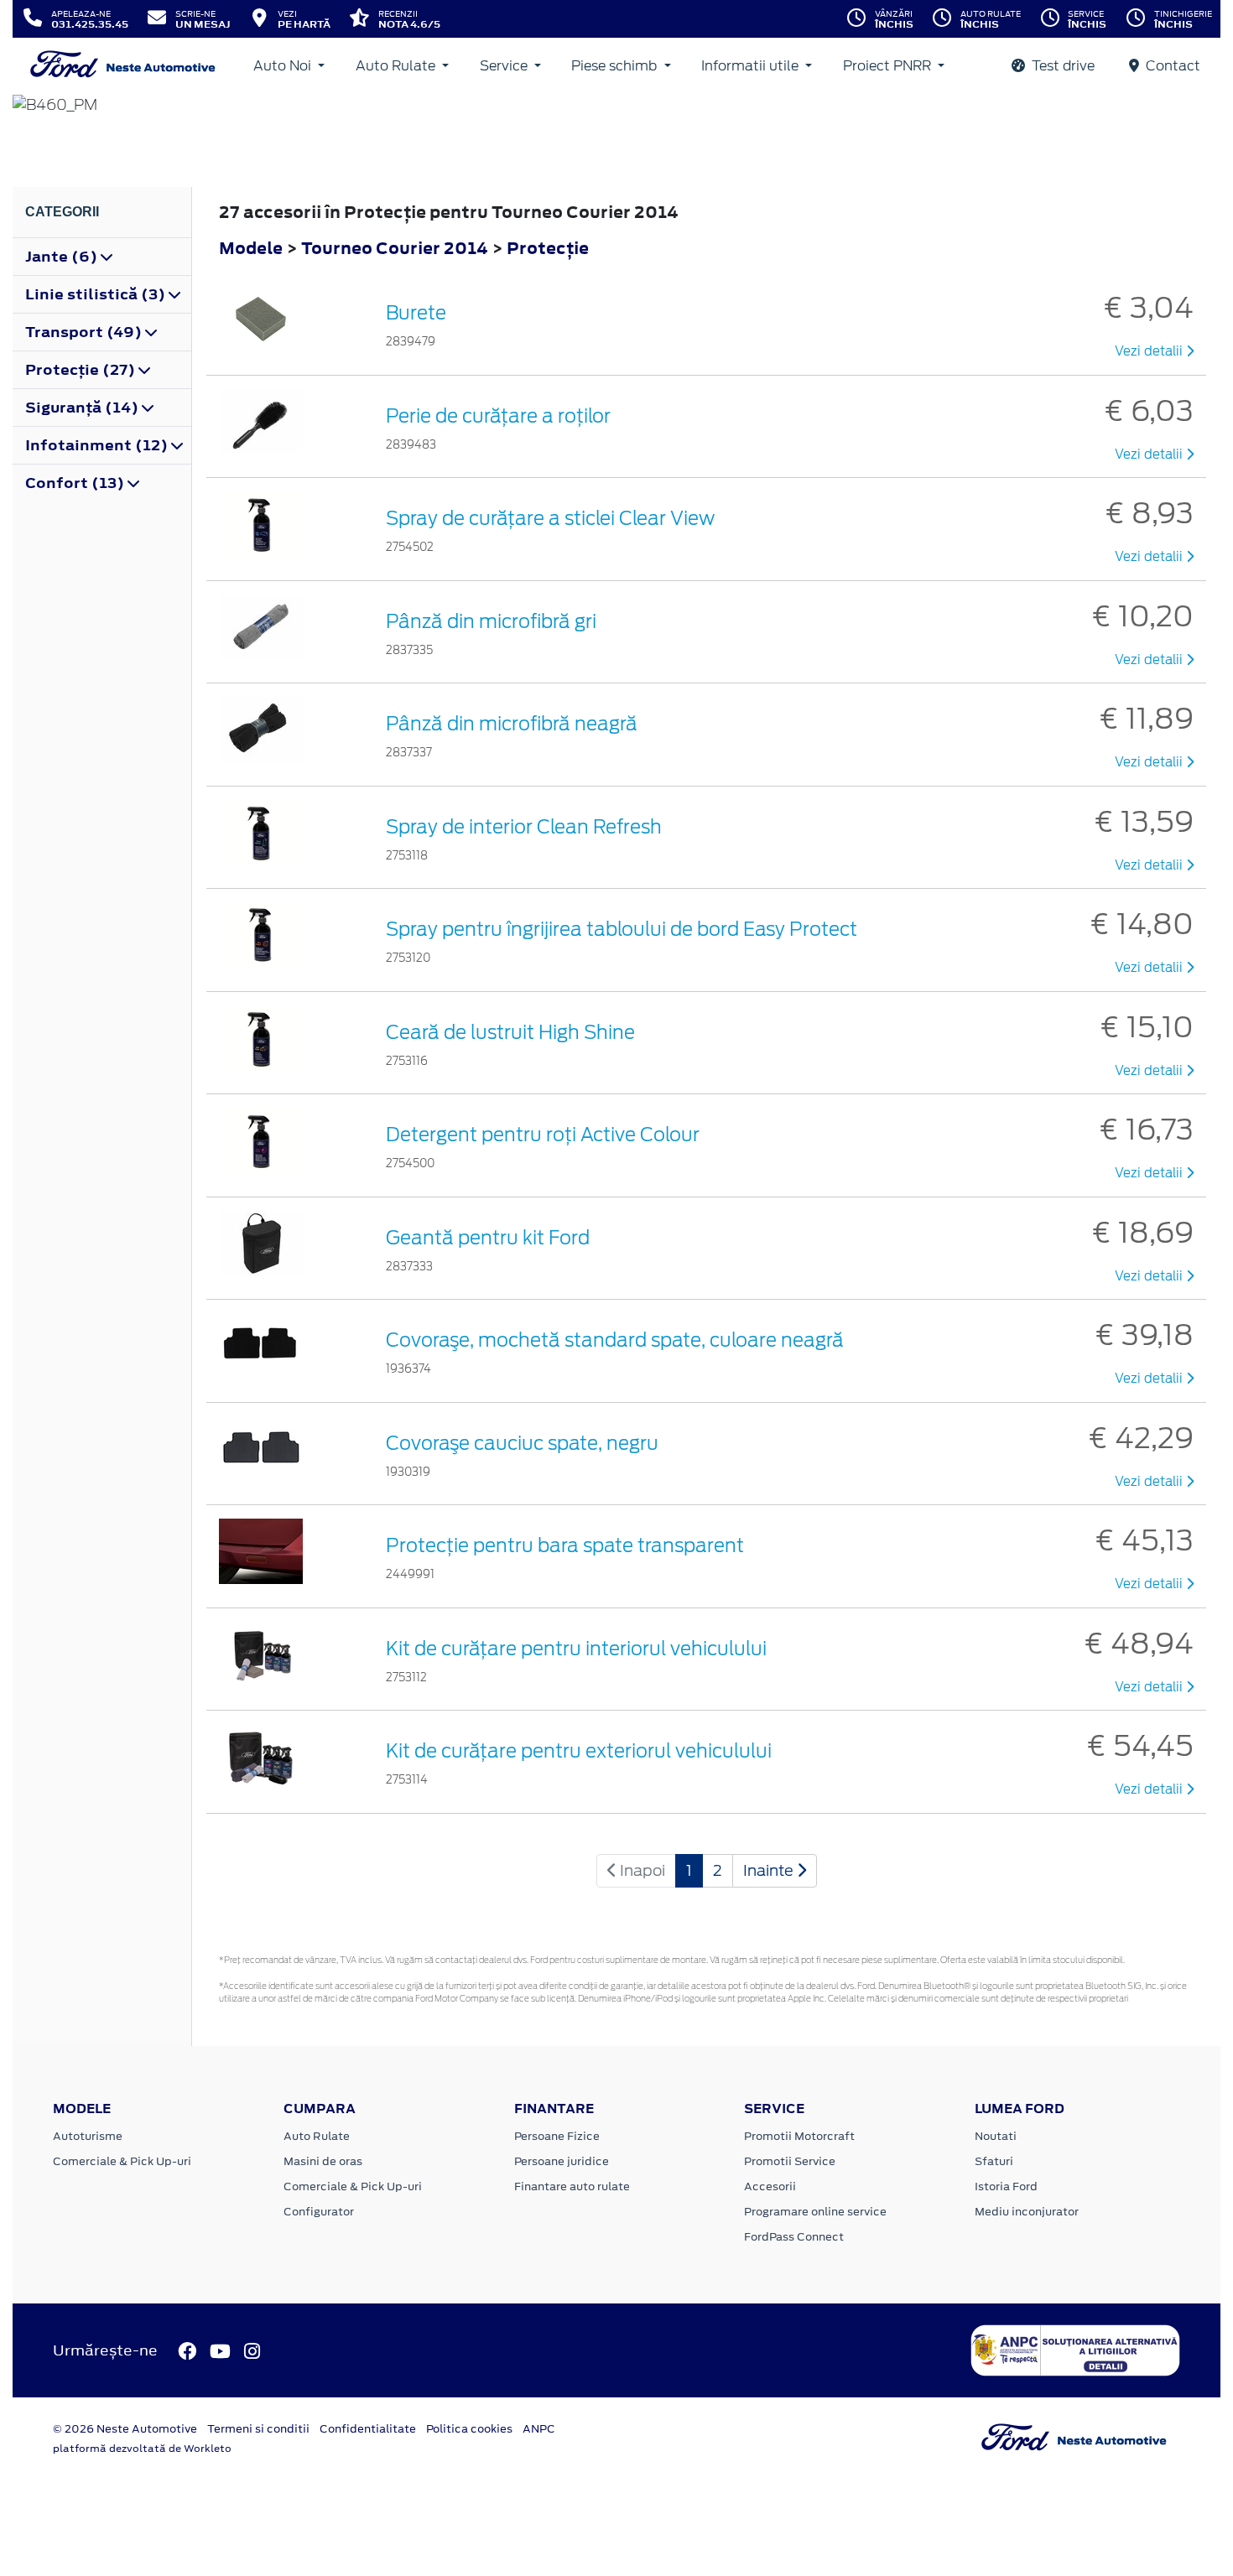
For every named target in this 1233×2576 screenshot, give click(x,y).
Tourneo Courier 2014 (395, 248)
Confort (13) (76, 483)
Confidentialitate (368, 2429)
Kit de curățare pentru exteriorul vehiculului (579, 1751)
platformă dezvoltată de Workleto (142, 2449)
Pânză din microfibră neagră (512, 724)
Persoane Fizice (557, 2136)
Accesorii (770, 2186)
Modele (251, 248)
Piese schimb (616, 66)
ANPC (539, 2429)
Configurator (319, 2212)
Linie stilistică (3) (97, 294)
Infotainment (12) (98, 445)
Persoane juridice (562, 2161)
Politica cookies (469, 2429)
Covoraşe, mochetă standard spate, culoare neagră (615, 1340)
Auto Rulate (397, 66)
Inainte (770, 1870)
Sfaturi (994, 2161)
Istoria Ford (1006, 2186)
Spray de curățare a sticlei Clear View (550, 518)
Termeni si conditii (258, 2429)
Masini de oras (323, 2161)
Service (505, 66)
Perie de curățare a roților (498, 416)
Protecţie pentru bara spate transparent (565, 1545)
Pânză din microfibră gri (491, 621)
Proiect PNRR (889, 66)
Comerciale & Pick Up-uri (122, 2161)
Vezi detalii (1150, 351)
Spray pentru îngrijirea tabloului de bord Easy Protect (622, 929)
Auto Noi (284, 66)
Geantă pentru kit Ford (488, 1238)
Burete (416, 313)
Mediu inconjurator (1027, 2212)
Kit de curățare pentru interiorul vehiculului (576, 1649)
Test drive (1061, 66)
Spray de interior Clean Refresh (524, 827)
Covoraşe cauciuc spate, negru (522, 1443)
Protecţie (548, 248)
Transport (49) (85, 332)
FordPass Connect (794, 2237)
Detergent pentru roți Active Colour (543, 1135)
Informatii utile (752, 66)
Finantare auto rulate (572, 2186)
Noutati (996, 2136)
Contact (1171, 66)
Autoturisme (88, 2136)
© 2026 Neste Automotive (125, 2429)
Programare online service (815, 2212)
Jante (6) (63, 257)
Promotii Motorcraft (799, 2136)
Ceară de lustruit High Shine (510, 1032)
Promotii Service (790, 2161)
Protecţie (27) (82, 370)
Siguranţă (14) (83, 408)
